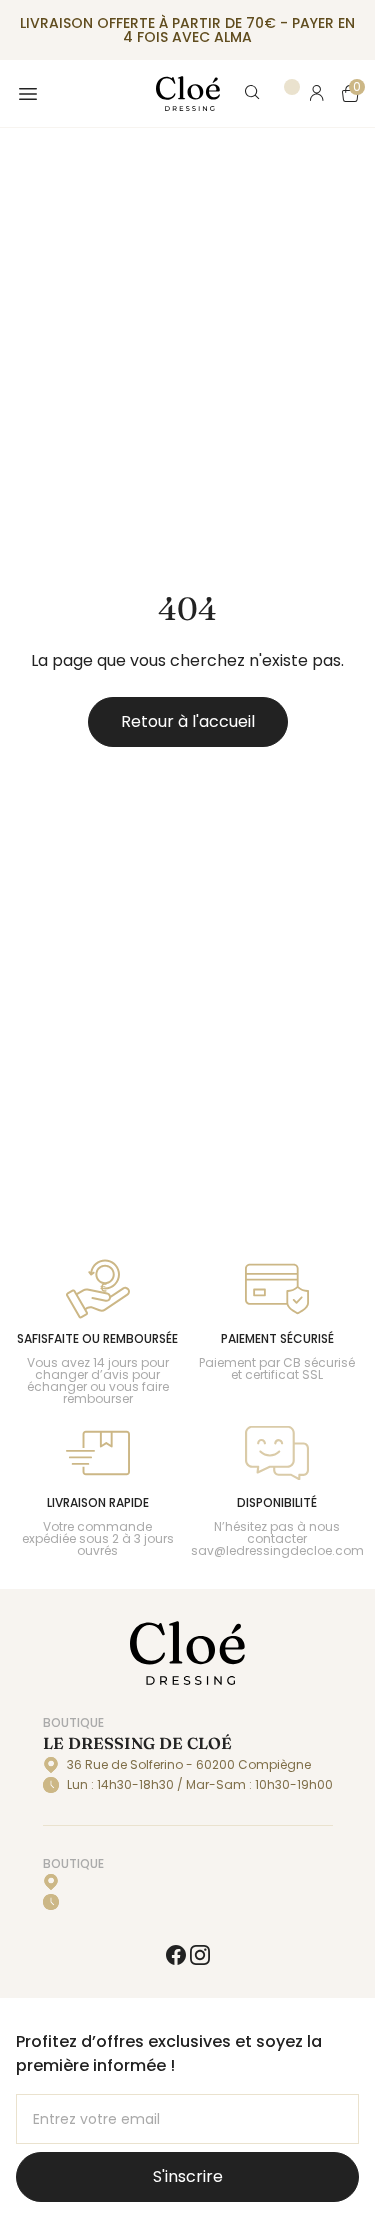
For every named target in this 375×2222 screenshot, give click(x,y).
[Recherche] (253, 93)
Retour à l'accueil (188, 721)
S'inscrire (188, 2176)
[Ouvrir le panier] (350, 93)
